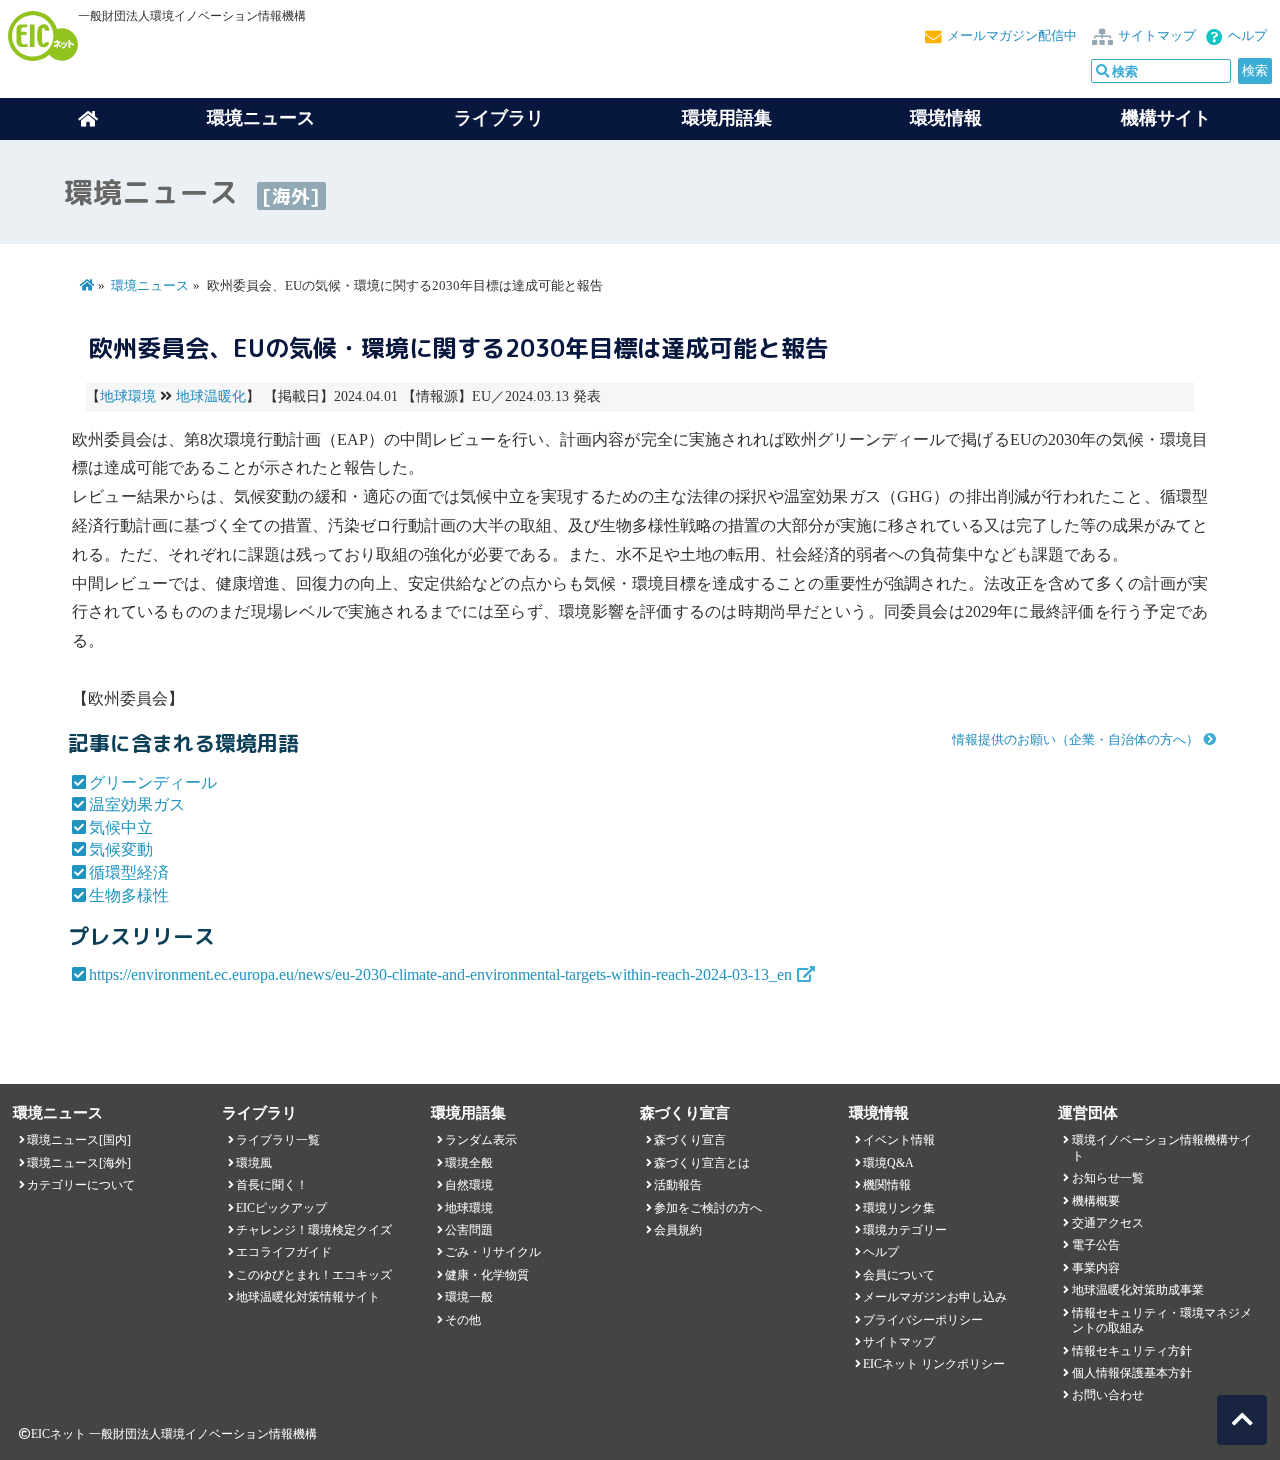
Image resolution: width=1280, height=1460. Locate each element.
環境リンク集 (899, 1208)
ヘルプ (1247, 36)
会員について (899, 1275)
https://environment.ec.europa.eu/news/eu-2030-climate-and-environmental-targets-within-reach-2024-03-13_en (440, 974)
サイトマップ (1157, 36)
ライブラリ (499, 118)
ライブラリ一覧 (278, 1140)
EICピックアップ (281, 1208)
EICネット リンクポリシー (934, 1364)
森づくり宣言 (690, 1140)
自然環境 (469, 1185)
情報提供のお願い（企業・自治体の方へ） (1075, 740)
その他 (463, 1320)
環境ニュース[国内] (79, 1140)
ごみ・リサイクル (493, 1252)
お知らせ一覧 (1108, 1178)
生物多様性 (129, 895)
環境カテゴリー (905, 1230)
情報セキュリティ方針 (1132, 1351)
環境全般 (469, 1163)
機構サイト (1166, 118)
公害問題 (469, 1230)
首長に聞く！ (272, 1185)
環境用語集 (727, 118)
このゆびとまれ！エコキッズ (314, 1275)
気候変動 (121, 849)
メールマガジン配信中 (1012, 36)
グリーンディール (153, 782)
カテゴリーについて (81, 1185)
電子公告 (1096, 1245)
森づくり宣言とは (702, 1163)
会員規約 (678, 1230)
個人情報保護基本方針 (1132, 1373)
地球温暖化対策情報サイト (308, 1297)
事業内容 (1096, 1268)
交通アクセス (1108, 1223)
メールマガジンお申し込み (935, 1297)
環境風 (254, 1163)
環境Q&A (888, 1163)
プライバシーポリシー (923, 1320)
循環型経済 (129, 872)
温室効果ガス (137, 804)
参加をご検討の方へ (708, 1208)
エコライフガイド (284, 1252)
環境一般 (469, 1297)
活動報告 (678, 1185)
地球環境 (128, 396)
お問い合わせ (1108, 1395)
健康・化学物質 (487, 1275)
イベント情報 (899, 1140)
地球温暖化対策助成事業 (1138, 1290)
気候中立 (121, 827)
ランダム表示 (481, 1140)
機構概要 (1096, 1201)
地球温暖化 (211, 396)
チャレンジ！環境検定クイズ (314, 1230)
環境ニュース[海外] (79, 1163)
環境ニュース (150, 286)
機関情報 (887, 1185)
